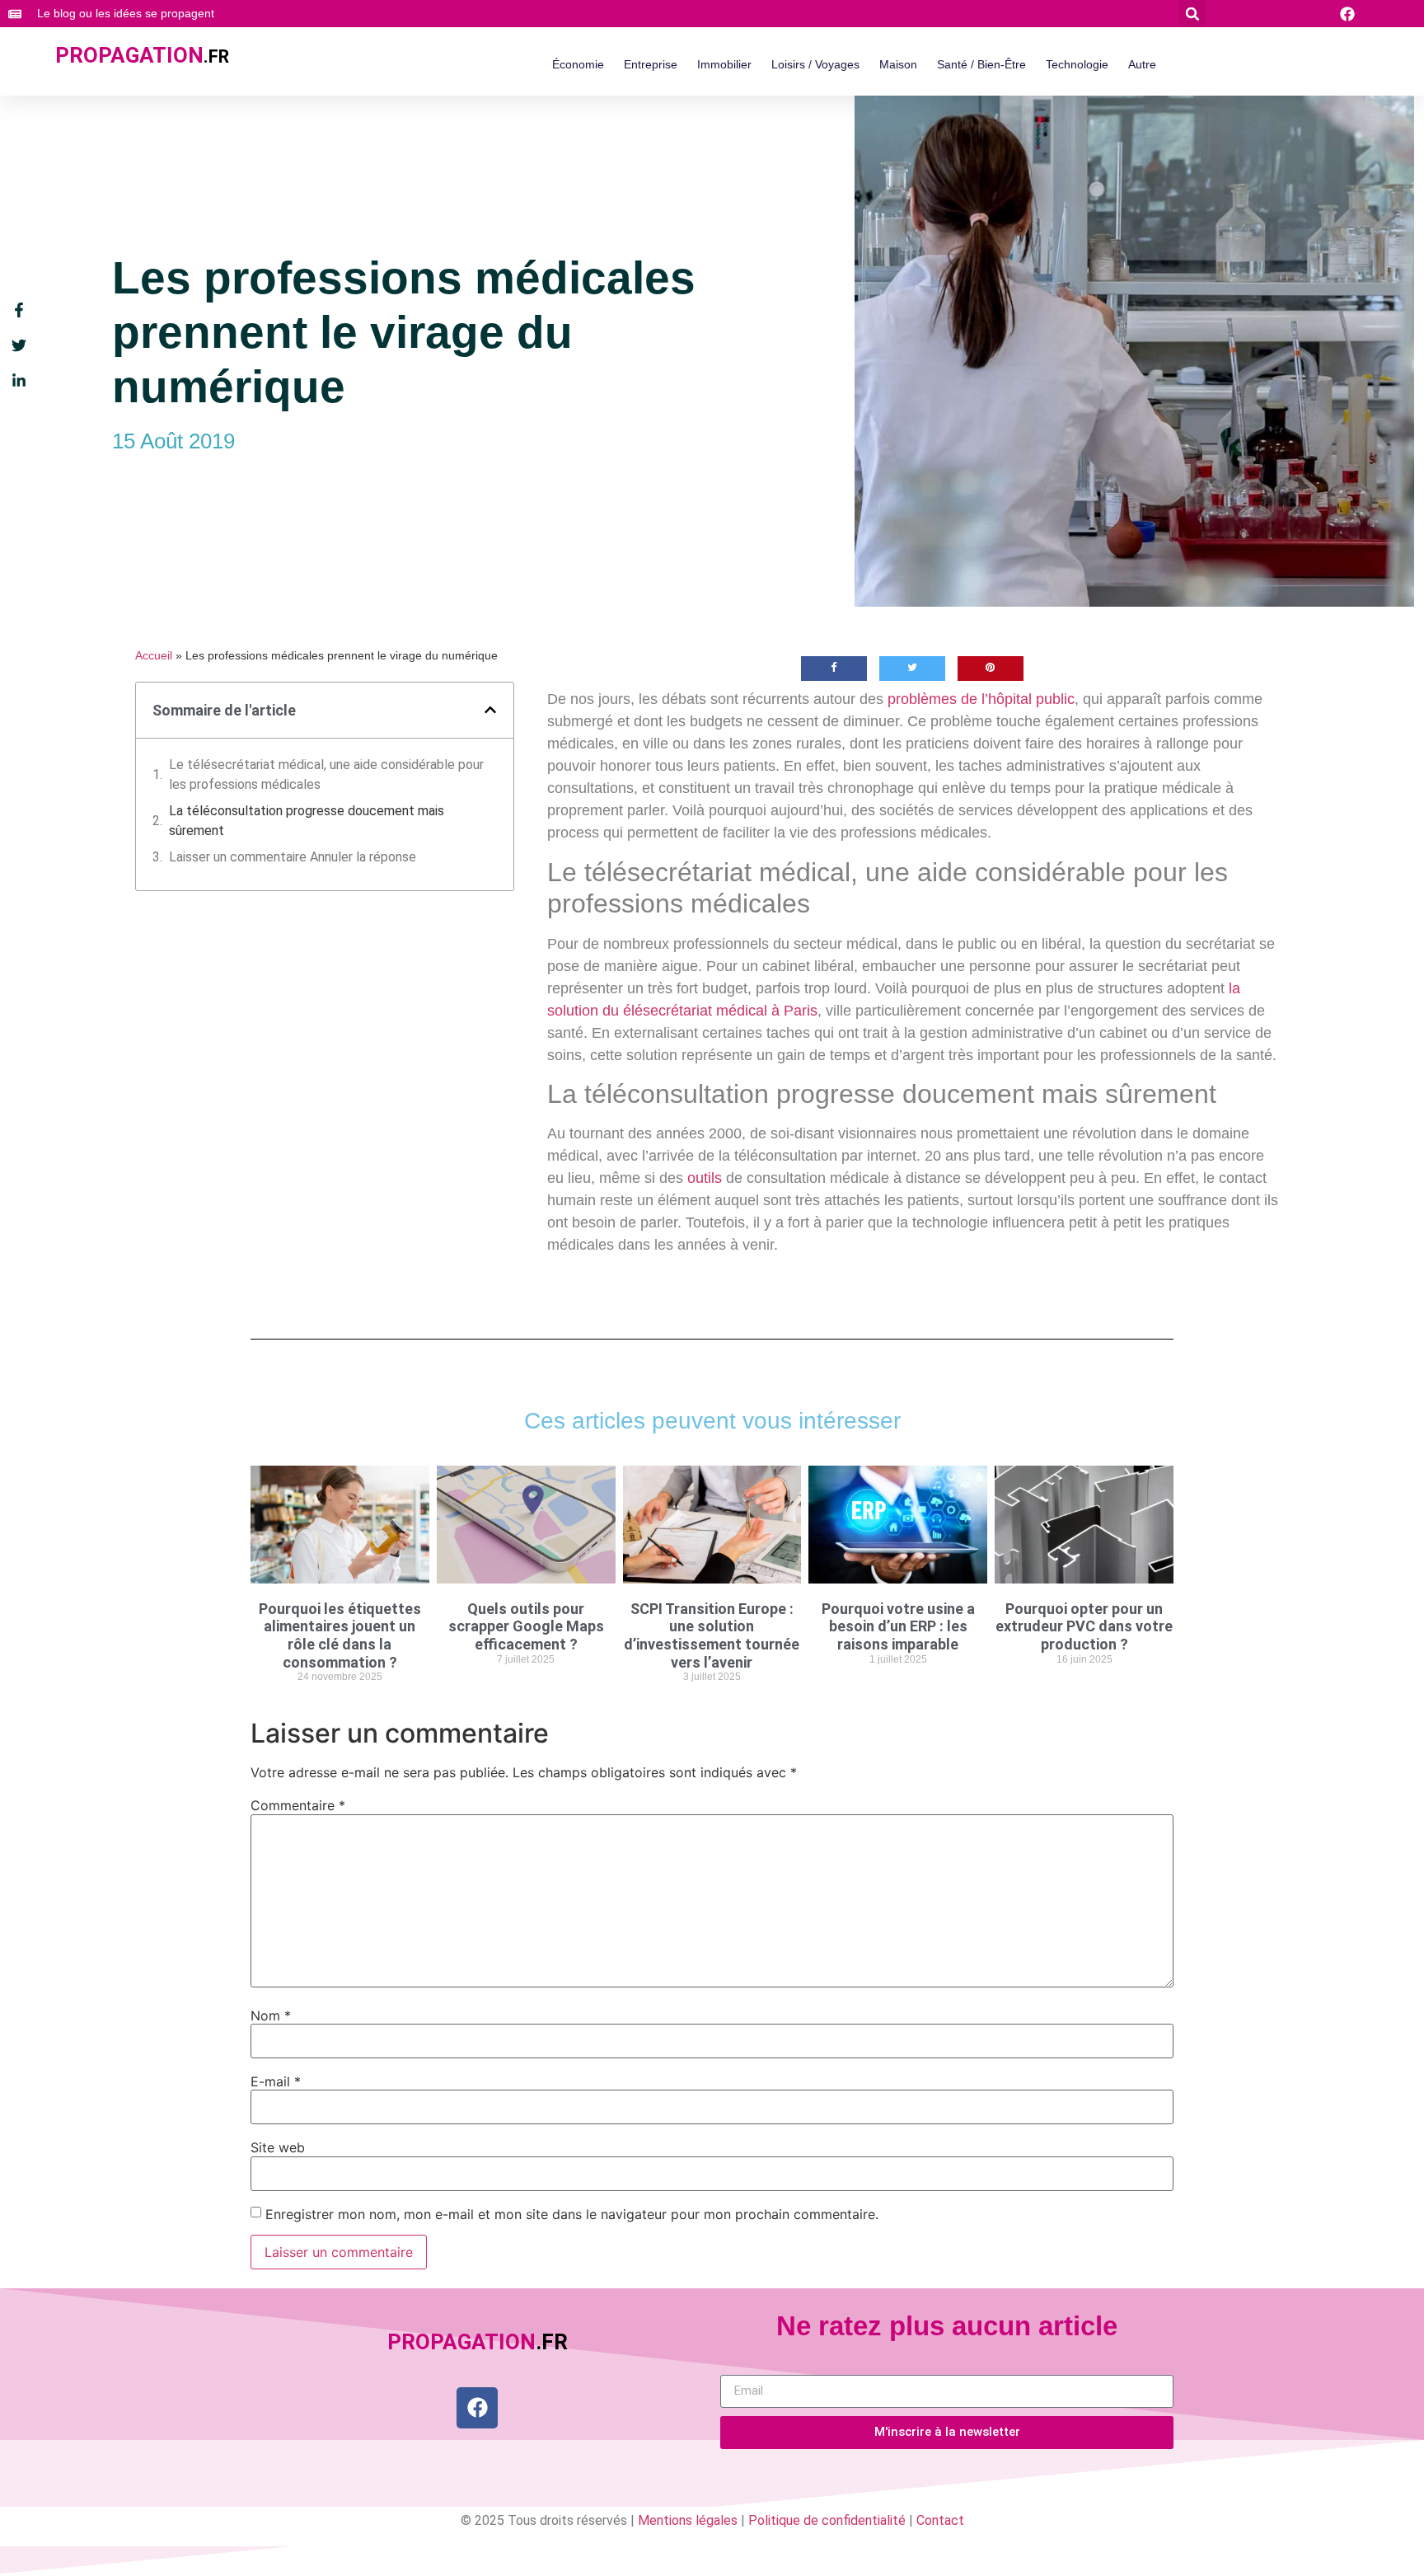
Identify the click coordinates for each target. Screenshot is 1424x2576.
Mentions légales (688, 2520)
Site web (278, 2147)
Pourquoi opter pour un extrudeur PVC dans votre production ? (1084, 1626)
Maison (898, 64)
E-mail (276, 2081)
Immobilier (724, 64)
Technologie (1077, 64)
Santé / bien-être (981, 64)
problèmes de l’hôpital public (981, 699)
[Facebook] (477, 2408)
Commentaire (298, 1805)
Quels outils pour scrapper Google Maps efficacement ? (526, 1626)
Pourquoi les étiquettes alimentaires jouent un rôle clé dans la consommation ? (340, 1635)
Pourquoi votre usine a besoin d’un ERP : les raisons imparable (898, 1626)
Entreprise (651, 64)
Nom (271, 2015)
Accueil (154, 656)
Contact (940, 2520)
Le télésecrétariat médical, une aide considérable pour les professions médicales (326, 774)
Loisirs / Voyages (815, 64)
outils (705, 1178)
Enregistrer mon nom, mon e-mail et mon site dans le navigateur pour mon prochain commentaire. (572, 2214)
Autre (1142, 64)
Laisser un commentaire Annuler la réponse (293, 857)
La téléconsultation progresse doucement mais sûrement (307, 821)
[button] (1193, 14)
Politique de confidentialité (827, 2520)
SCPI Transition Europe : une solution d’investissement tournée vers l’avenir (712, 1635)
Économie (578, 64)
